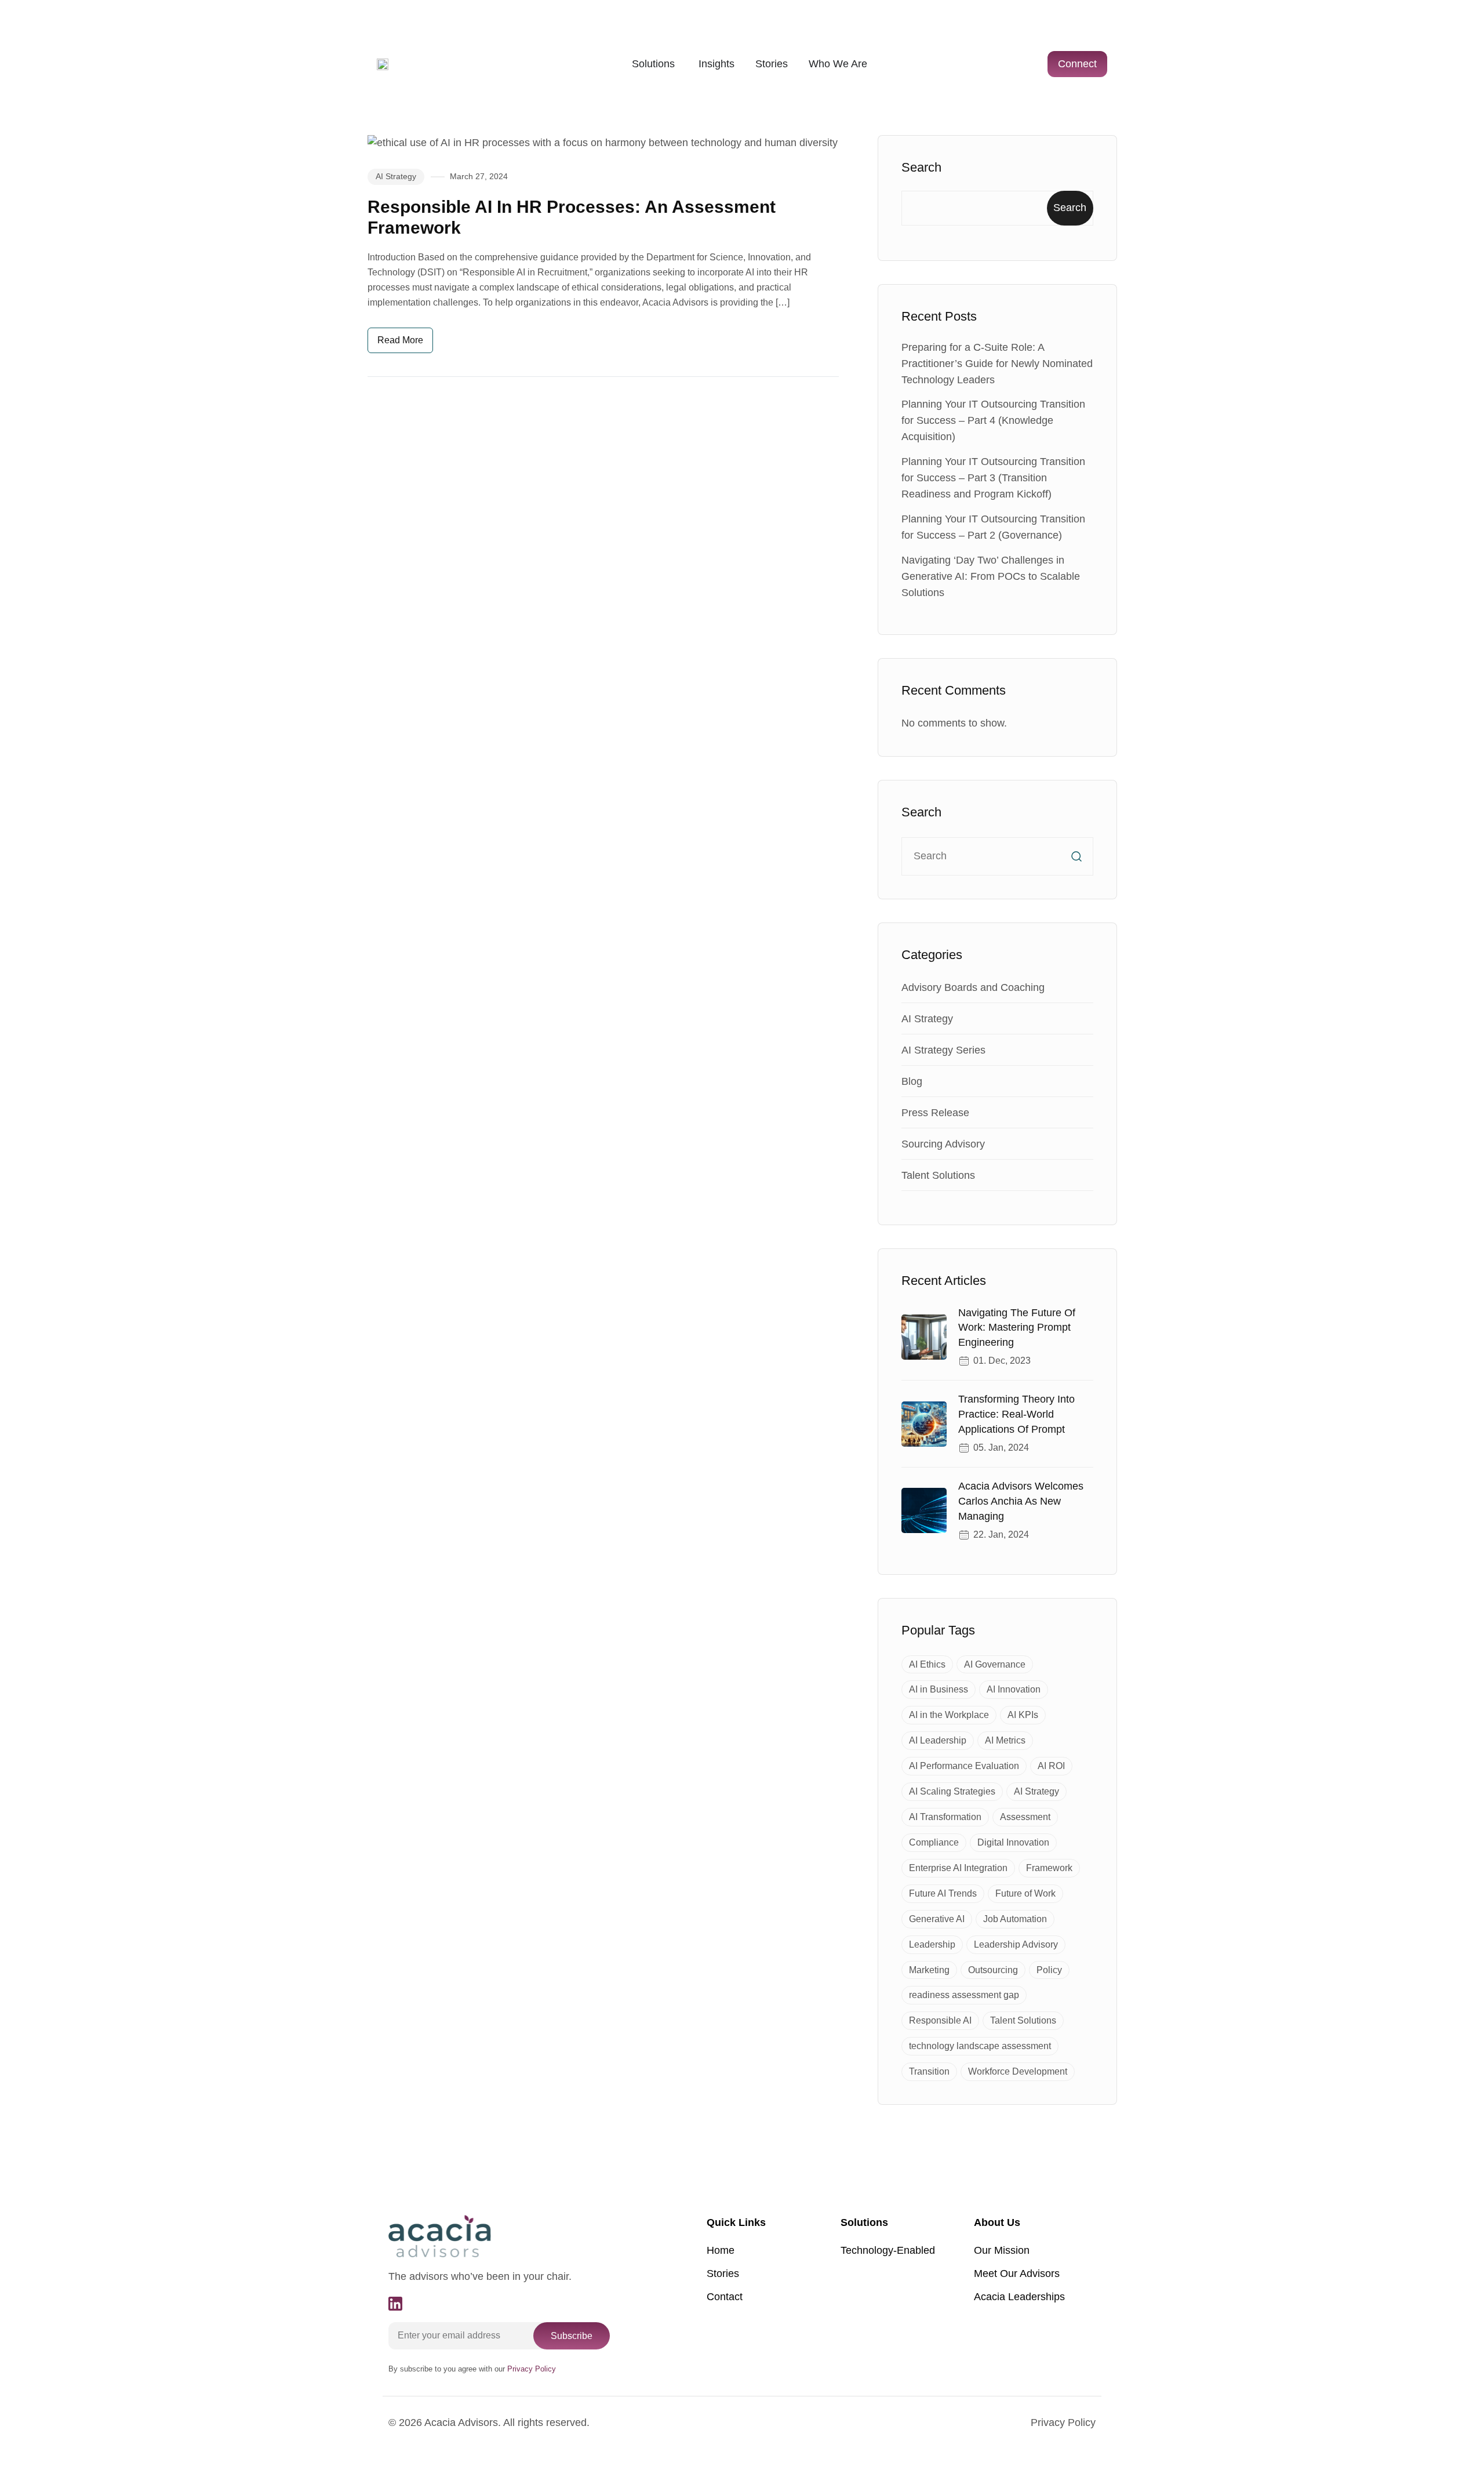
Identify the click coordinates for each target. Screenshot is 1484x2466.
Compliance (934, 1842)
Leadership (932, 1944)
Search (921, 167)
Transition (929, 2071)
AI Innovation (1014, 1689)
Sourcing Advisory (943, 1144)
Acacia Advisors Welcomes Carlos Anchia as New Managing (1021, 1501)
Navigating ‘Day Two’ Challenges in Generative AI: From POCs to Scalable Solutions (991, 576)
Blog (912, 1081)
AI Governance (995, 1664)
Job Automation (1015, 1919)
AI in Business (939, 1689)
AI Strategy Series (943, 1050)
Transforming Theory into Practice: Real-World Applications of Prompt (1016, 1414)
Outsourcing (993, 1970)
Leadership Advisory (1016, 1944)
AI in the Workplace (949, 1715)
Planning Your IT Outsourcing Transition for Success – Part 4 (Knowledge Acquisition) (993, 420)
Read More (400, 340)
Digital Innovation (1013, 1842)
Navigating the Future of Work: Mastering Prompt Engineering (1017, 1328)
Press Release (935, 1113)
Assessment (1025, 1817)
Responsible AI (940, 2020)
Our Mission (1002, 2250)
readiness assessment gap (964, 1995)
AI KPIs (1023, 1715)
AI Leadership (938, 1740)
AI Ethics (927, 1664)
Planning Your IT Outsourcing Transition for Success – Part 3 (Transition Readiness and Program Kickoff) (993, 478)
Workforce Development (1018, 2071)
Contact (725, 2297)
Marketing (929, 1970)
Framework (1049, 1868)
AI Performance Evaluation (964, 1766)
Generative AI (937, 1919)
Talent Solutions (938, 1175)
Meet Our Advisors (1017, 2273)
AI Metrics (1005, 1740)
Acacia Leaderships (1019, 2297)
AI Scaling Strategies (952, 1791)
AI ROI (1051, 1766)
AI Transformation (945, 1817)
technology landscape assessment (980, 2046)
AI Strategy (396, 176)
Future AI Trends (943, 1893)
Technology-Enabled (888, 2250)
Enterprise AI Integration (958, 1868)
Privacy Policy (1063, 2423)
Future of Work (1025, 1893)
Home (721, 2250)
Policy (1049, 1970)
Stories (723, 2273)
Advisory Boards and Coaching (973, 987)
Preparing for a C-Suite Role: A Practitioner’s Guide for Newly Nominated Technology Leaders (997, 364)
